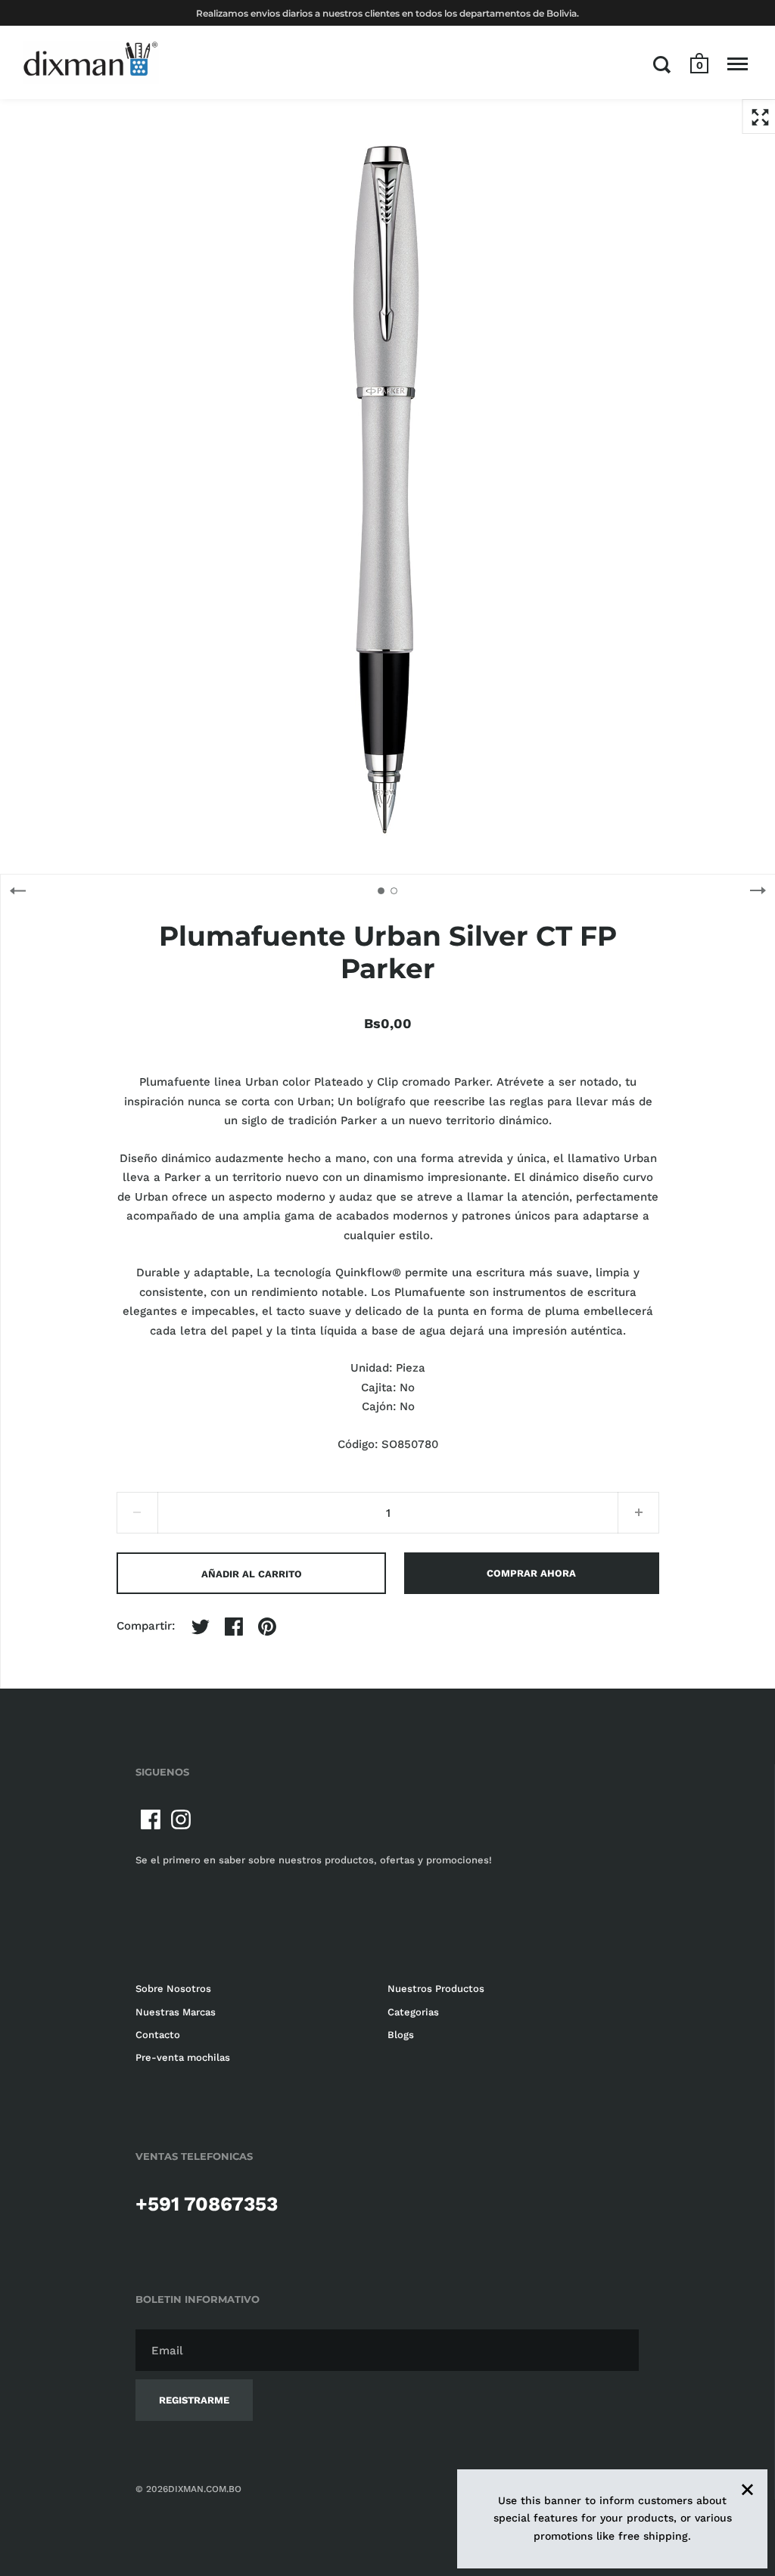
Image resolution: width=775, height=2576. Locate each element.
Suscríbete (643, 1384)
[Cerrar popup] (688, 1090)
